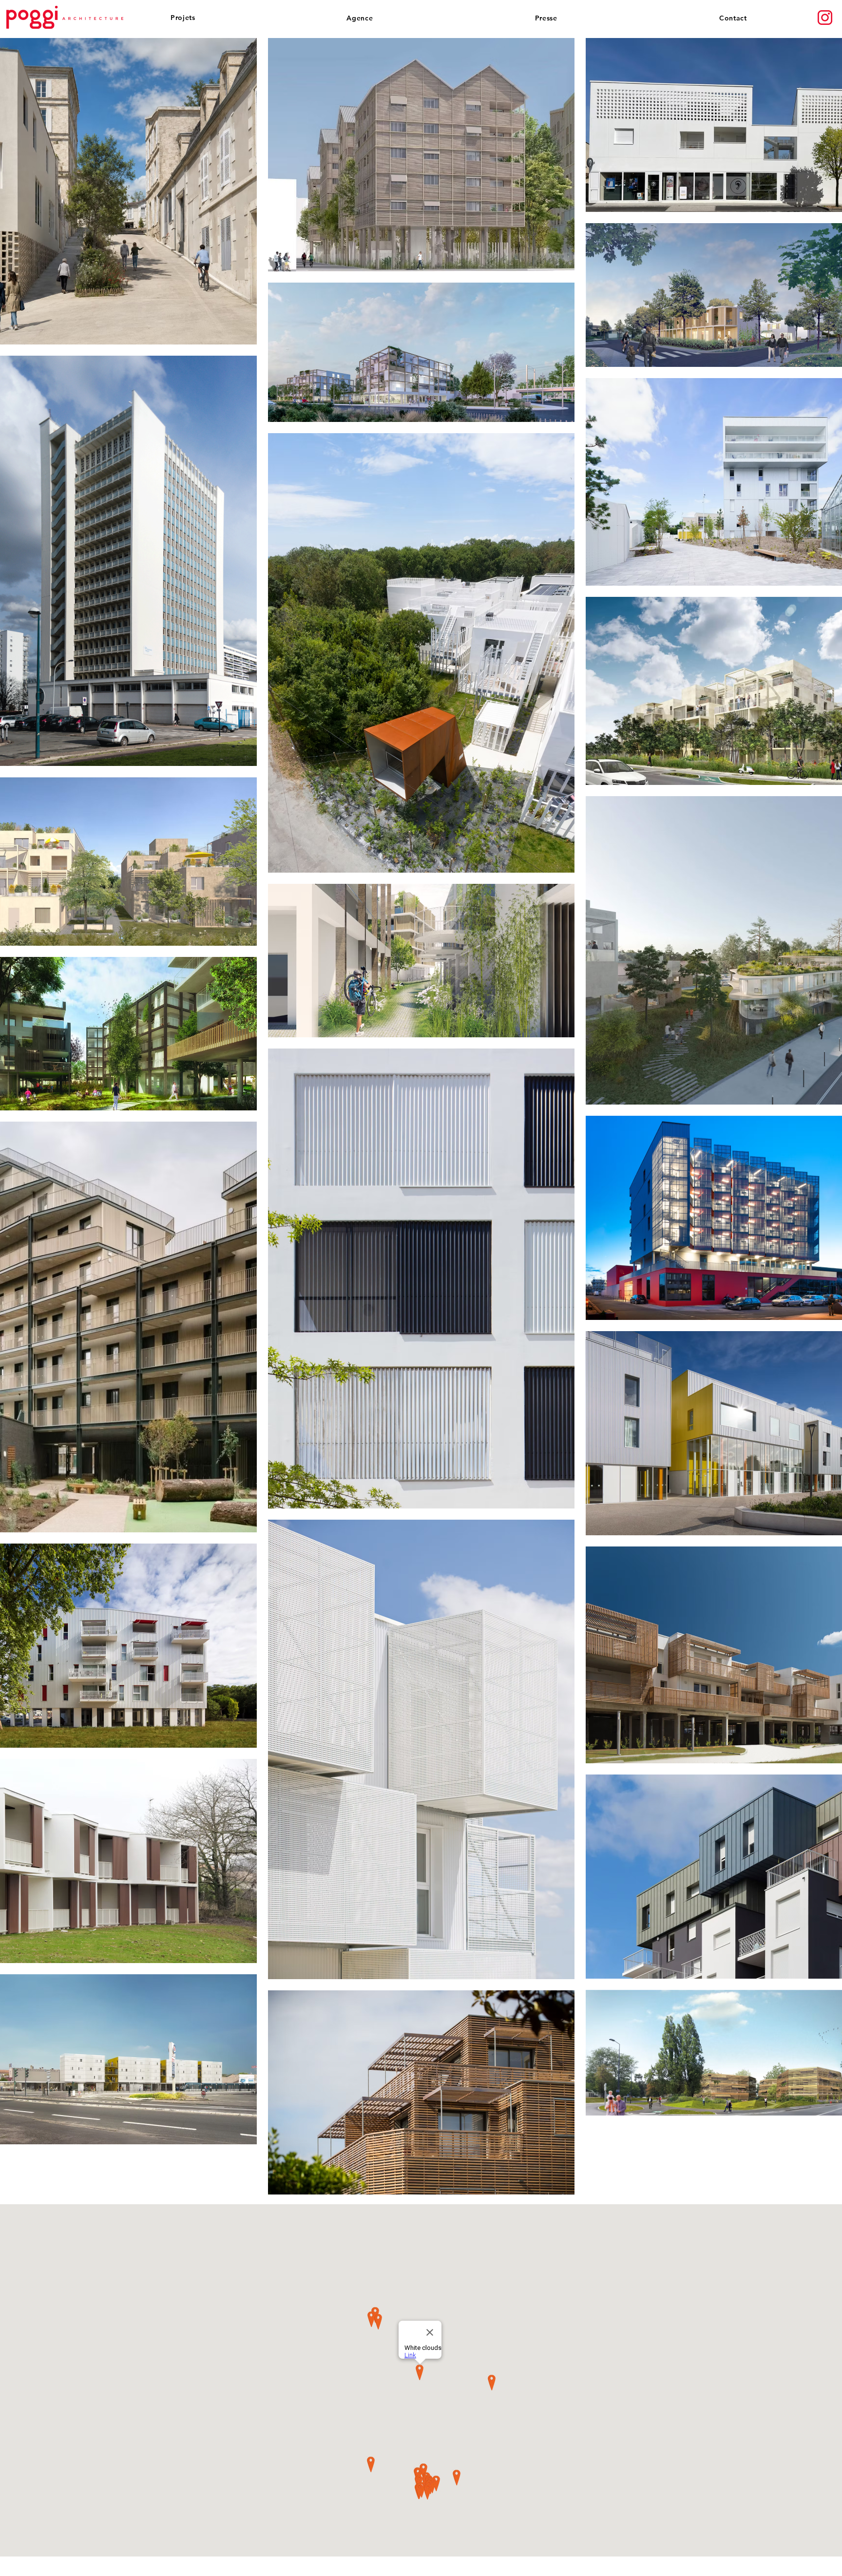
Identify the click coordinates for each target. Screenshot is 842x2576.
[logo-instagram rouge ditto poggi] (825, 18)
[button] (193, 18)
